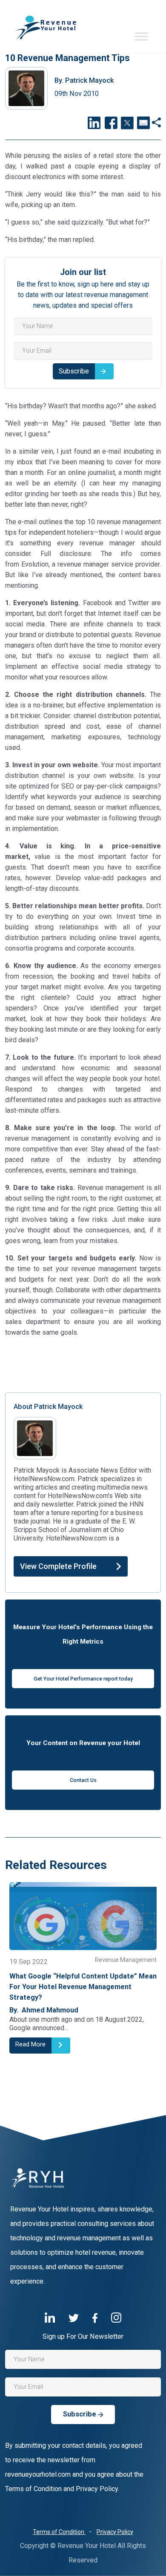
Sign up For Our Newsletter (83, 2336)
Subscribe (74, 371)
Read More (30, 2044)
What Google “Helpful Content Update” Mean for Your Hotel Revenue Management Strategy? (83, 1987)
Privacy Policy (115, 2532)
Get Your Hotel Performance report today (83, 1679)
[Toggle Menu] (141, 36)
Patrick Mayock (84, 80)
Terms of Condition (59, 2532)
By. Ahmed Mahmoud (44, 2010)
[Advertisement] (83, 1364)
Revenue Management (126, 1960)
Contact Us (83, 1780)
